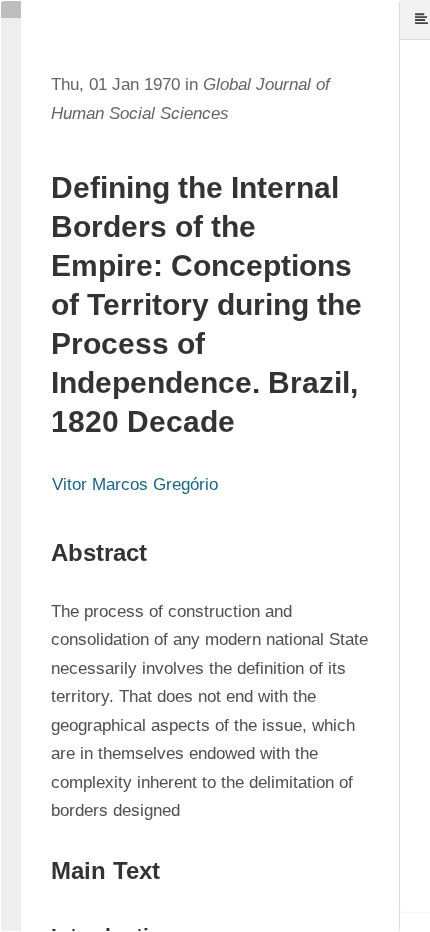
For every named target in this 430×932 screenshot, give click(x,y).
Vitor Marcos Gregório (135, 484)
